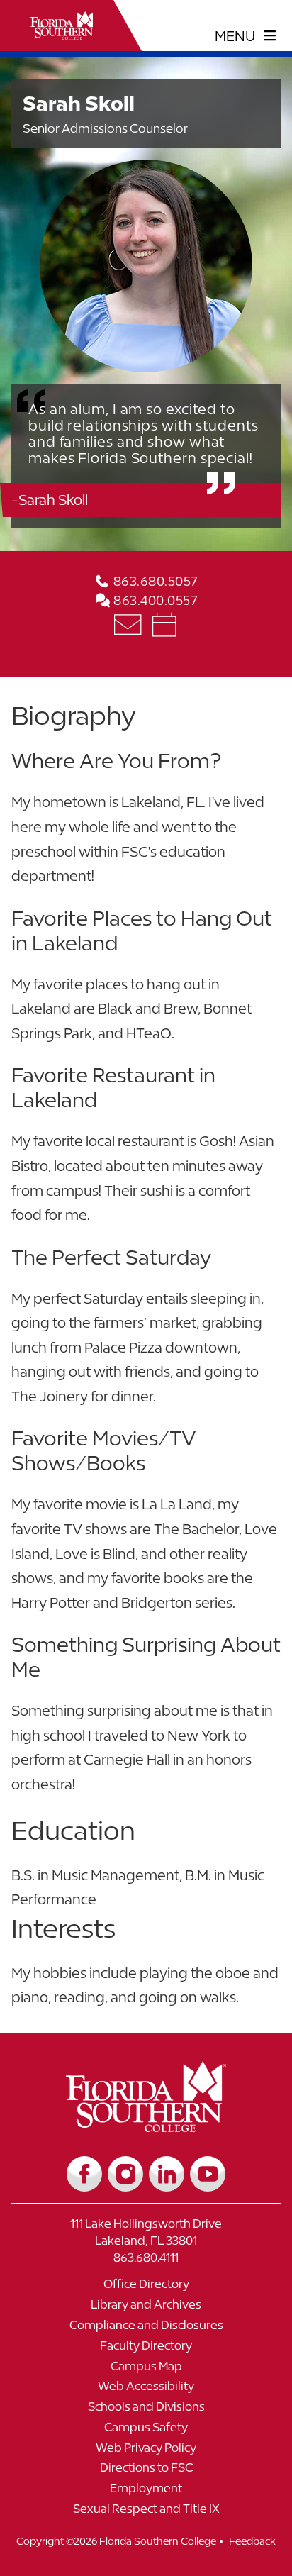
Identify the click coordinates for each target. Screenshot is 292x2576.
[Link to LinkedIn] (167, 2174)
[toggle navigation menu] (246, 36)
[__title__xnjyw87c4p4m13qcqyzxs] (62, 26)
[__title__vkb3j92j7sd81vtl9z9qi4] (146, 2127)
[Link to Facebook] (84, 2174)
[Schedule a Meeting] (164, 624)
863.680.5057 (154, 581)
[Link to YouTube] (208, 2174)
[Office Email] (129, 624)
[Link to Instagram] (125, 2174)
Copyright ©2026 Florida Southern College (116, 2541)
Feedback (252, 2541)
